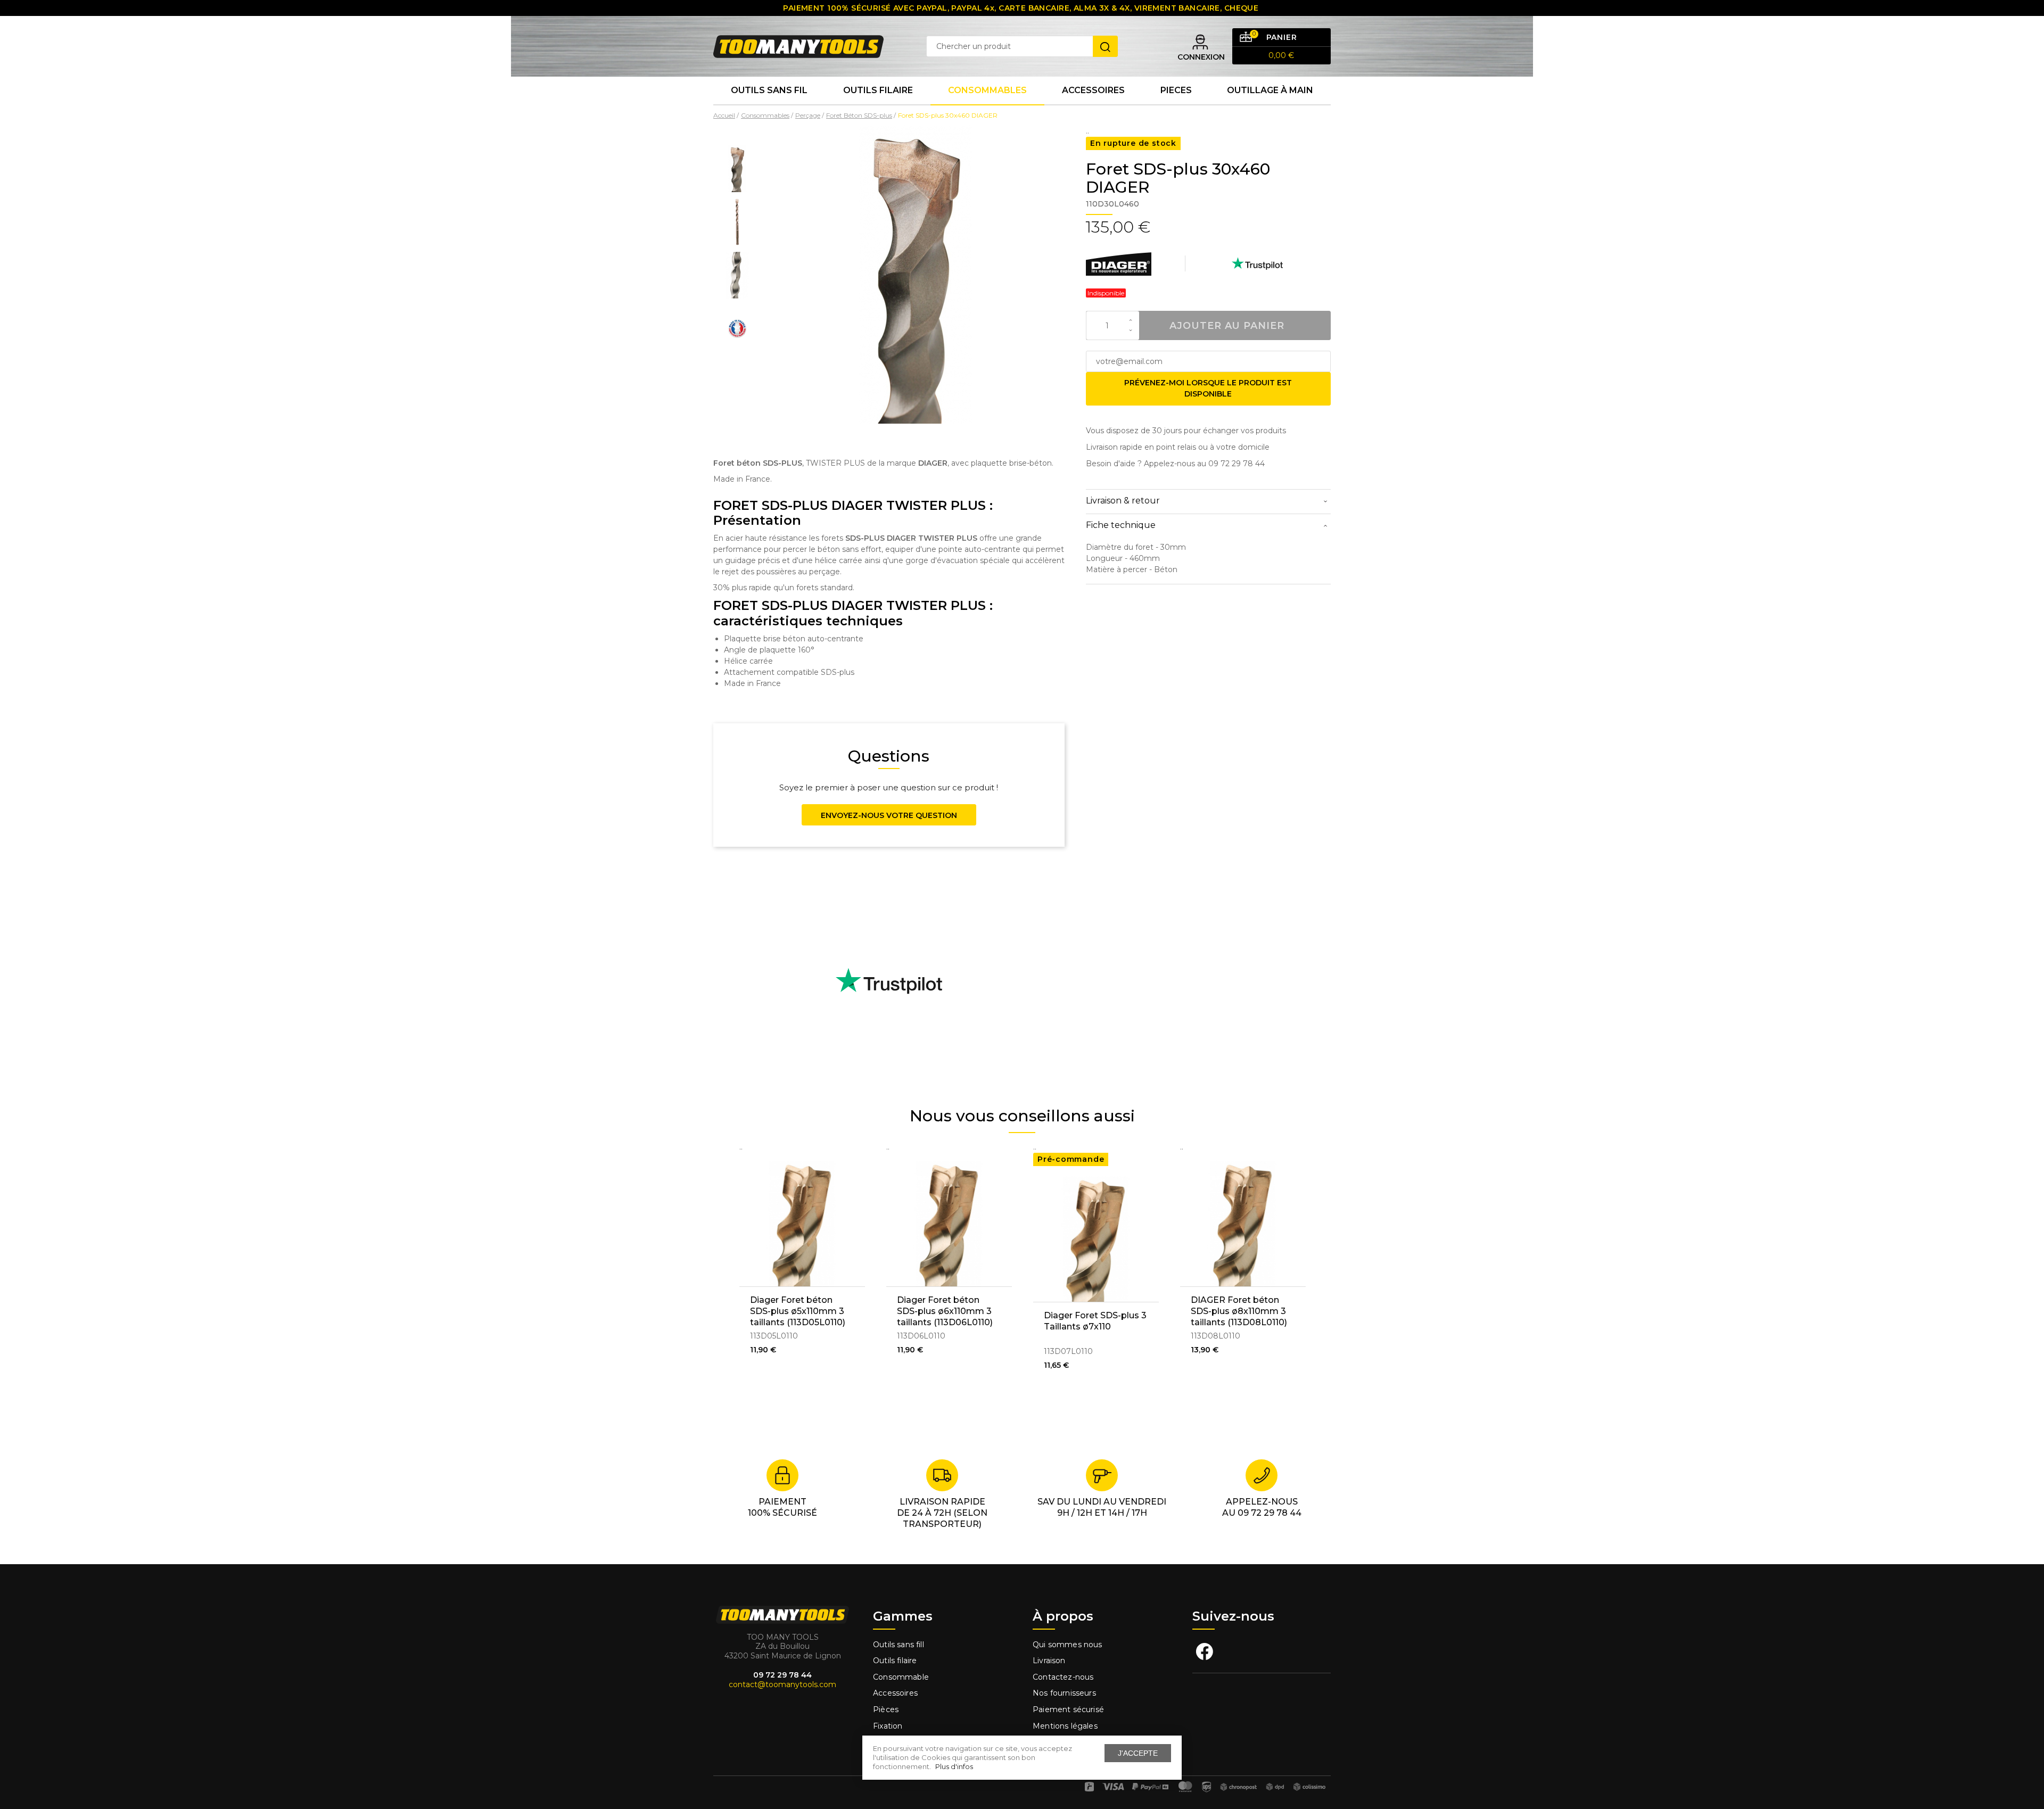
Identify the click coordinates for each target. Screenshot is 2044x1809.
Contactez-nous (1063, 1677)
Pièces (886, 1709)
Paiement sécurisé (1068, 1709)
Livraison (1049, 1661)
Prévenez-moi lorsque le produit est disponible (1208, 388)
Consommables (987, 90)
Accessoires (1093, 90)
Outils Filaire (878, 90)
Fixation (888, 1726)
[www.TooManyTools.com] (798, 46)
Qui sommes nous (1068, 1645)
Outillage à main (1270, 90)
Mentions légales (1066, 1726)
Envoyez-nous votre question (889, 815)
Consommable (901, 1677)
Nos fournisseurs (1064, 1693)
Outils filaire (895, 1661)
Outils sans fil (769, 90)
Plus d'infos (954, 1766)
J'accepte (1138, 1753)
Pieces (1176, 90)
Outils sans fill (899, 1645)
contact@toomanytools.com (782, 1684)
